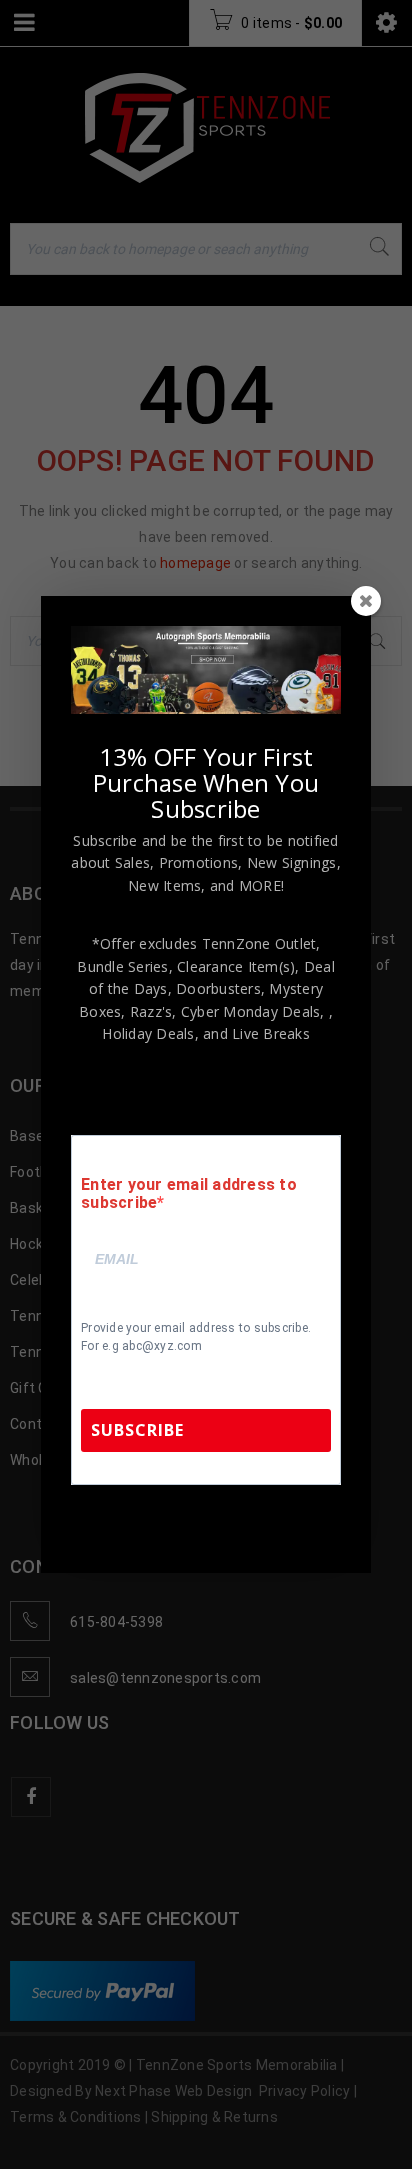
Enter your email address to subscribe (189, 1194)
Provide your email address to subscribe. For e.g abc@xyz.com (196, 1337)
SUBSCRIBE (137, 1430)
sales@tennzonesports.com (244, 1525)
